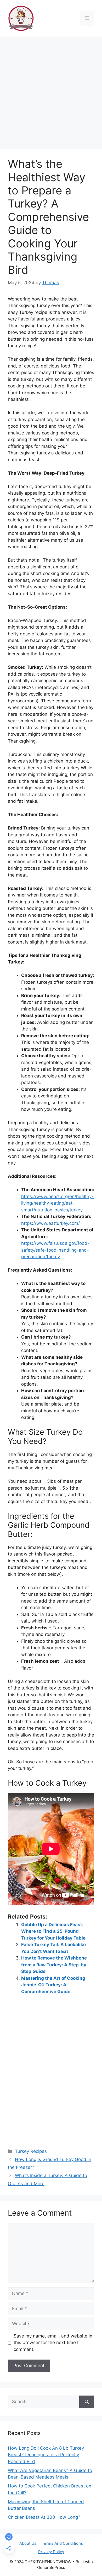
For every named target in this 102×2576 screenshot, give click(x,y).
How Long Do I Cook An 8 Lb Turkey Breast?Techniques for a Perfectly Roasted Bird (46, 2455)
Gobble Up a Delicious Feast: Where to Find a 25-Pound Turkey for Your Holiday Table (53, 1931)
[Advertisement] (51, 90)
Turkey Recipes (31, 2151)
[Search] (87, 2402)
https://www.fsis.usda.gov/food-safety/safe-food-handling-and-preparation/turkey (55, 1250)
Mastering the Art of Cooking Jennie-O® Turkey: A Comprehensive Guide (53, 1985)
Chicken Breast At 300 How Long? (44, 2517)
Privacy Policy (51, 2552)
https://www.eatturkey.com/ (50, 1223)
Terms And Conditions (62, 2543)
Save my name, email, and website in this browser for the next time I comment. (53, 2343)
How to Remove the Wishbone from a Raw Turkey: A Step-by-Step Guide (55, 1965)
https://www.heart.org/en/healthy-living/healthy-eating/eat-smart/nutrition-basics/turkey (57, 1203)
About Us (28, 2543)
